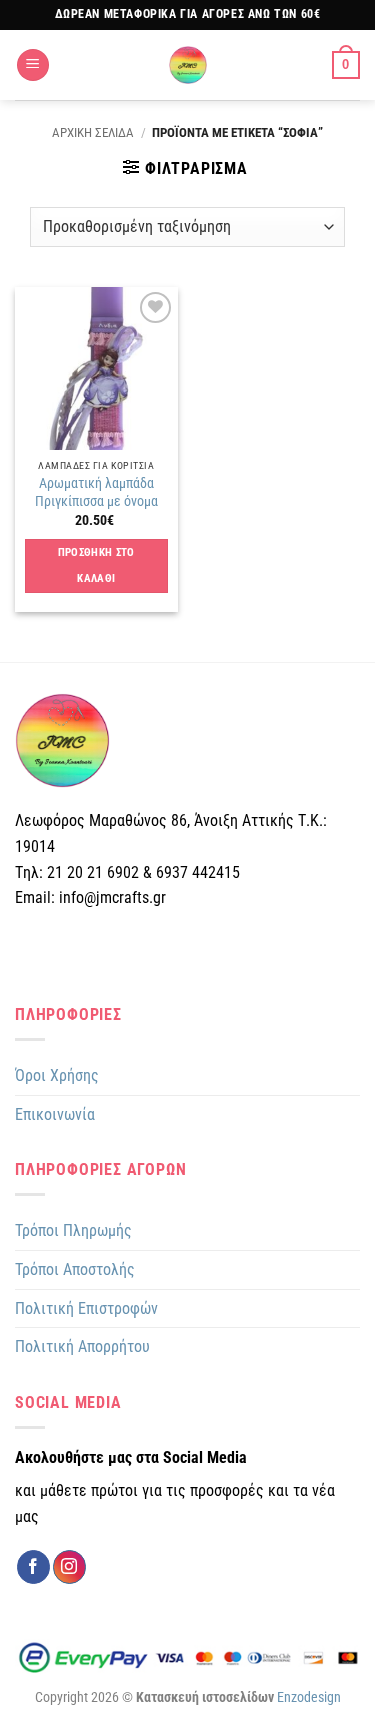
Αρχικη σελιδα (93, 132)
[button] (33, 65)
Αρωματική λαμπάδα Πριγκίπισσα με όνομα (96, 492)
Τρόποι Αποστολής (75, 1269)
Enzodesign (309, 1697)
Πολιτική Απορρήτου (82, 1346)
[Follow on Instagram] (69, 1567)
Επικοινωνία (55, 1114)
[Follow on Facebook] (33, 1567)
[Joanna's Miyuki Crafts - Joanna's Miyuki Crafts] (188, 65)
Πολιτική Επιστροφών (86, 1308)
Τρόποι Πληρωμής (73, 1230)
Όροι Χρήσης (57, 1075)
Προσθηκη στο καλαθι (96, 565)
